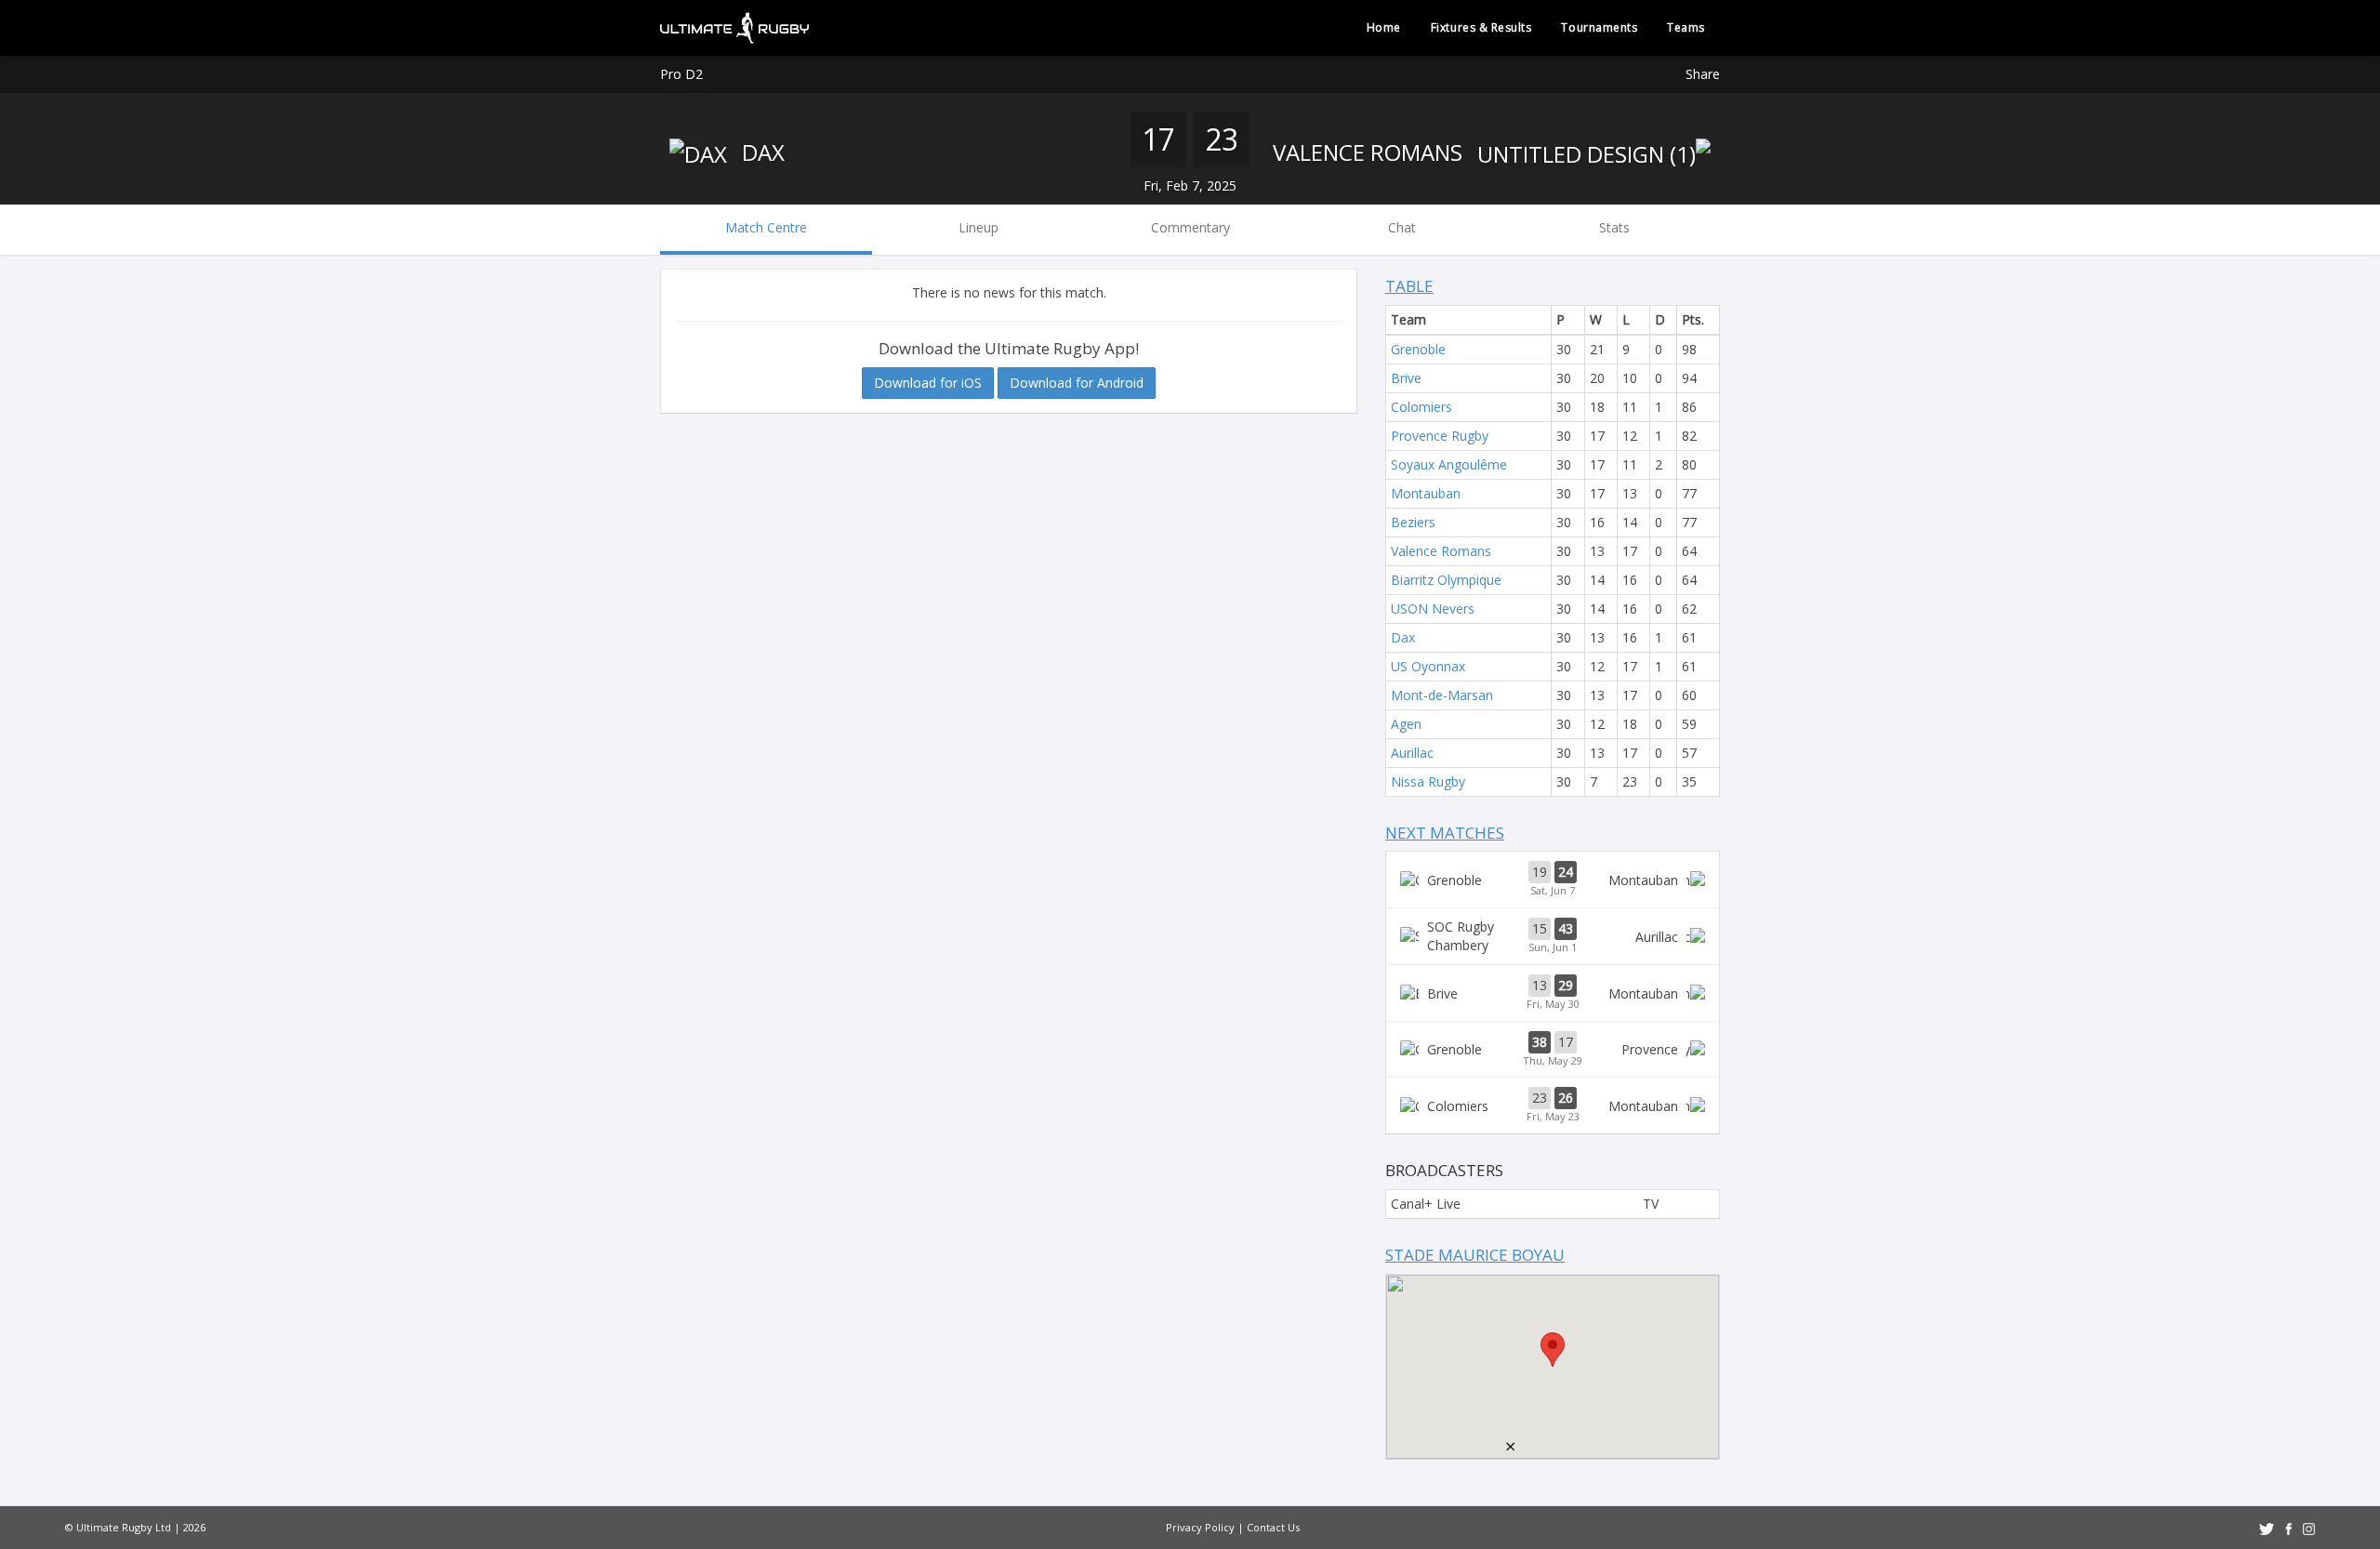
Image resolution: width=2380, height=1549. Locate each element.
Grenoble (1418, 349)
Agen (1406, 724)
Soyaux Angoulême (1449, 464)
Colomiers (1421, 407)
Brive (1406, 378)
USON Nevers (1433, 609)
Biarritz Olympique (1446, 580)
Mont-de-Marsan (1442, 695)
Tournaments (1599, 27)
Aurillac (1412, 753)
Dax (760, 152)
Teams (1686, 27)
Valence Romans (1370, 152)
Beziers (1413, 522)
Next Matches (1445, 833)
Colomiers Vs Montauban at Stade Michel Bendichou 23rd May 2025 (1553, 1105)
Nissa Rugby (1428, 781)
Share (1703, 74)
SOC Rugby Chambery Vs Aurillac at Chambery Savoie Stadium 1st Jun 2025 (1553, 936)
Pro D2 (681, 74)
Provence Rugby (1440, 436)
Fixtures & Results (1481, 27)
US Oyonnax (1428, 666)
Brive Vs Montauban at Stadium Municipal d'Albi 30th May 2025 (1553, 993)
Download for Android (1077, 383)
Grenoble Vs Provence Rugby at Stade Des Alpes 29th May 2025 (1553, 1050)
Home (1384, 27)
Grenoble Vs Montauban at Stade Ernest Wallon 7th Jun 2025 (1553, 880)
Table (1409, 286)
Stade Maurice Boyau (1475, 1255)
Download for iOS (928, 383)
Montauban (1426, 493)
